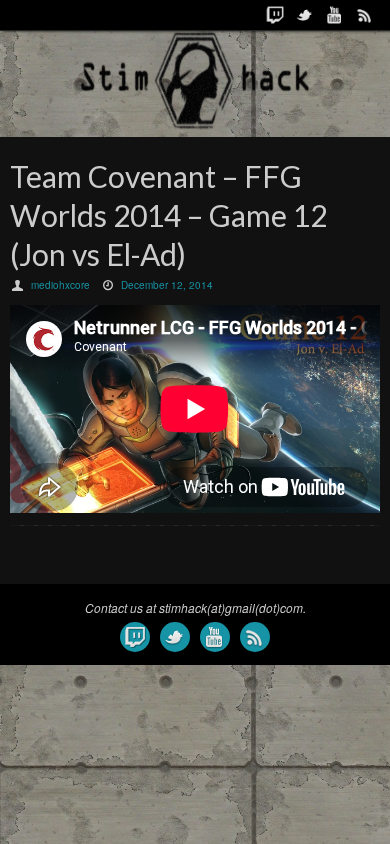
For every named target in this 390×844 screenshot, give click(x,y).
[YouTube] (335, 15)
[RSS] (365, 15)
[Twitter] (305, 15)
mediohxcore (60, 285)
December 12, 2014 (167, 285)
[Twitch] (275, 15)
